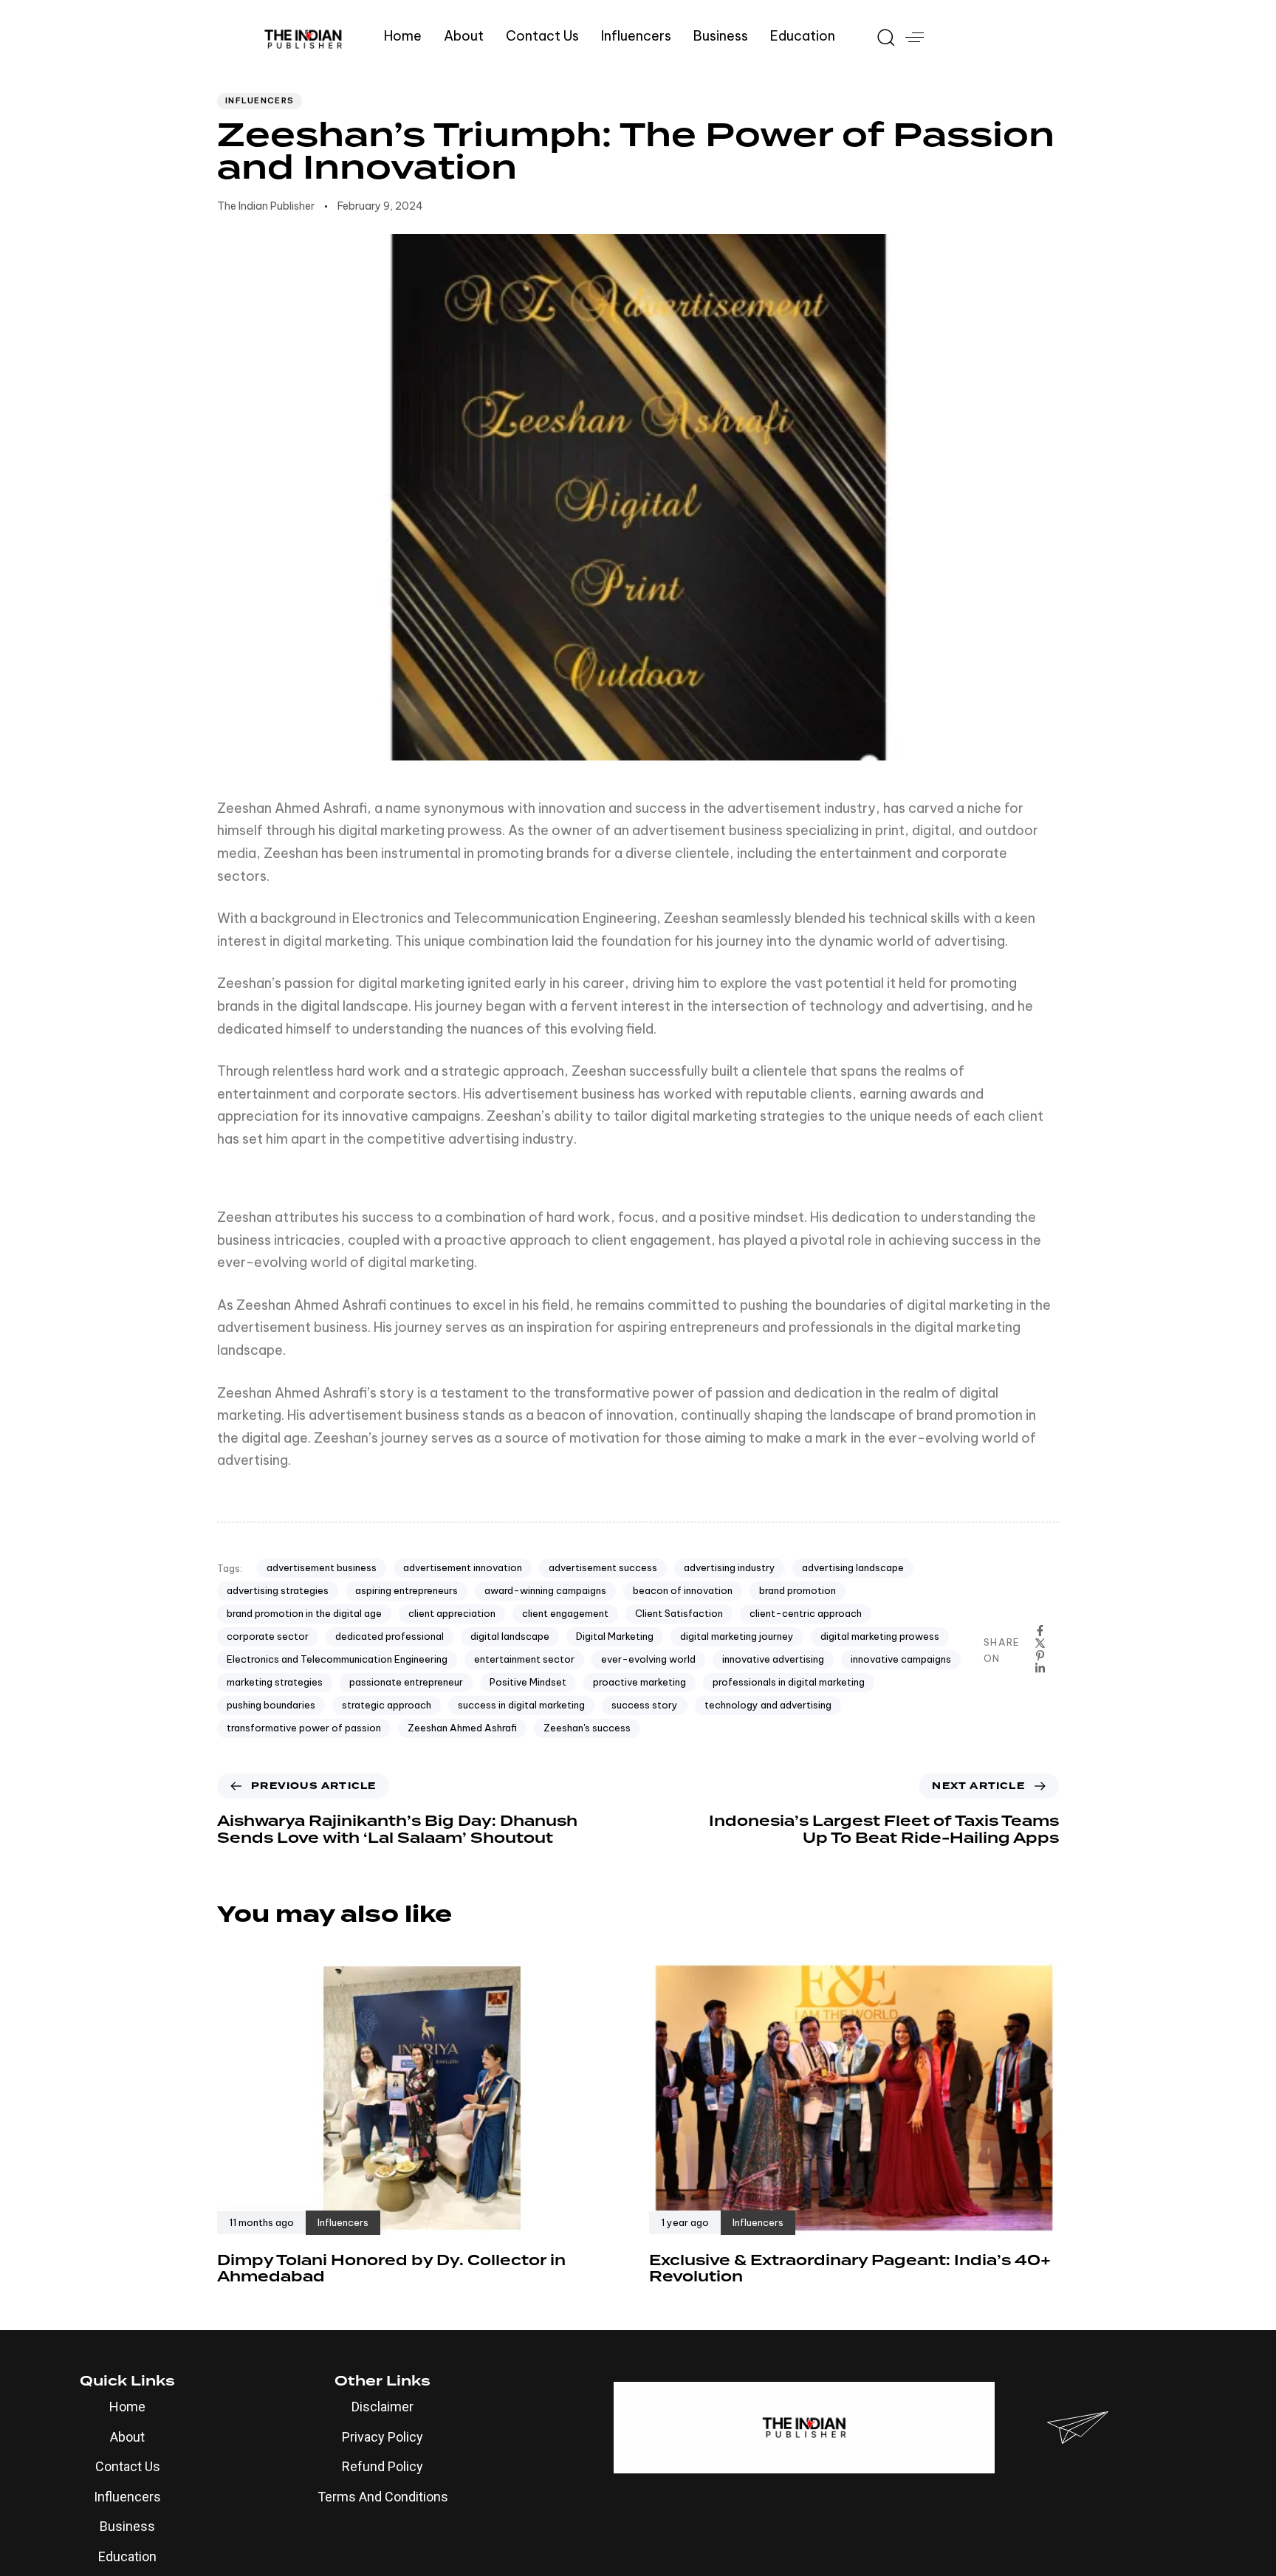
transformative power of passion (304, 1728)
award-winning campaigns (545, 1590)
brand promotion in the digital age (304, 1613)
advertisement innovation (463, 1567)
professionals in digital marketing (789, 1682)
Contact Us (542, 36)
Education (803, 36)
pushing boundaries (271, 1705)
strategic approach (387, 1705)
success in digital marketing (521, 1705)
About (464, 36)
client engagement (565, 1613)
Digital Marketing (615, 1636)
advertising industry (730, 1567)
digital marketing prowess (880, 1636)
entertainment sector (524, 1659)
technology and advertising (768, 1705)
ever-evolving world (648, 1659)
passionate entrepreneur (406, 1682)
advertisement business (322, 1567)
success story (645, 1705)
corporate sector (268, 1636)
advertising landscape (853, 1567)
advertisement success (603, 1567)
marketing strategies (275, 1682)
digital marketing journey (737, 1636)
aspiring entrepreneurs (407, 1590)
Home (403, 36)
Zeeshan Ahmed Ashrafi (462, 1728)
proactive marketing (639, 1682)
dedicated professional (390, 1636)
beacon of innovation (683, 1590)
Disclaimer (383, 2407)
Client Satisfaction (679, 1613)
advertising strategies (278, 1590)
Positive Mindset (528, 1682)
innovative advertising (773, 1659)
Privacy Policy (383, 2437)
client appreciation (452, 1613)
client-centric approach (806, 1613)
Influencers (636, 36)
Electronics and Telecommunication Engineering (337, 1659)
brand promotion (797, 1590)
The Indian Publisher (266, 206)
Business (721, 36)
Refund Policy (383, 2466)
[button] (880, 37)
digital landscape (510, 1636)
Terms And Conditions (383, 2497)
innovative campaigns (901, 1659)
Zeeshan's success (587, 1728)
